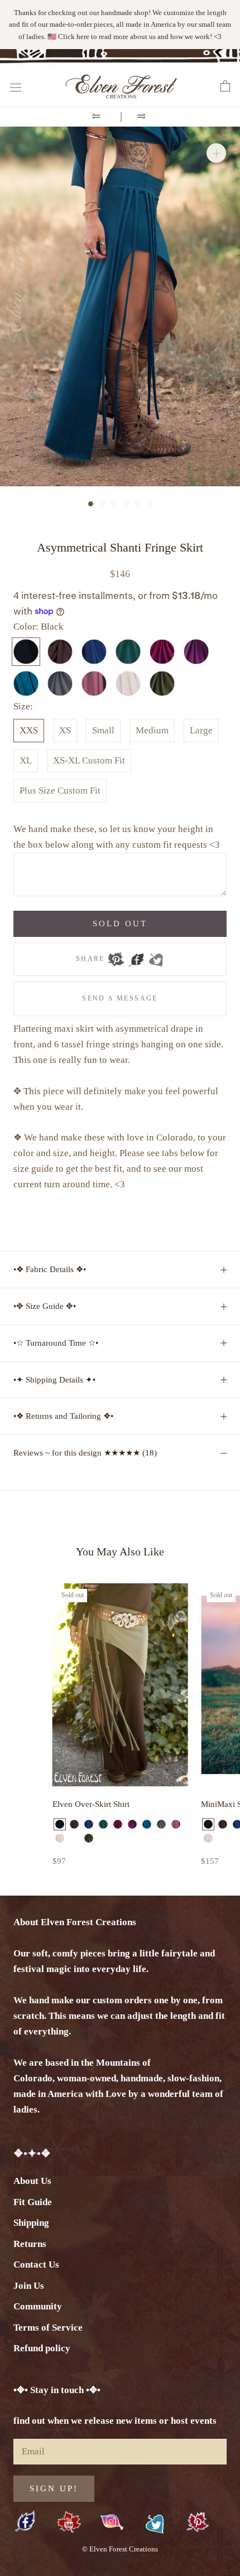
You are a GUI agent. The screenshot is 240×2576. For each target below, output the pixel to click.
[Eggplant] (132, 1824)
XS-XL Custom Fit (89, 760)
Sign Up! (54, 2488)
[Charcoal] (161, 1824)
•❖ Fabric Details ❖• (50, 1269)
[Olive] (89, 1838)
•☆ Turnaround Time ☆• (56, 1343)
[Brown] (74, 1824)
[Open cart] (225, 86)
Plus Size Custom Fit (60, 791)
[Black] (60, 1824)
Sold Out (120, 924)
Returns (30, 2244)
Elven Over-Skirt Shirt (91, 1804)
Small (103, 730)
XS (65, 730)
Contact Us (36, 2265)
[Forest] (103, 1824)
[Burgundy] (118, 1824)
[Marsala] (176, 1824)
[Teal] (147, 1824)
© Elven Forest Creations (120, 2549)
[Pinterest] (116, 956)
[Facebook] (136, 956)
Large (201, 730)
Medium (152, 730)
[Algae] (74, 1838)
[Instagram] (112, 2522)
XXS (29, 730)
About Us (32, 2181)
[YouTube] (69, 2523)
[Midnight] (89, 1824)
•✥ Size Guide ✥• (45, 1306)
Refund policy (42, 2348)
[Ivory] (60, 1838)
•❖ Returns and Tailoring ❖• (63, 1416)
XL (26, 760)
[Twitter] (156, 956)
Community (38, 2306)
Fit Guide (33, 2202)
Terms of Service (48, 2328)
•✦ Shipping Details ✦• (54, 1380)
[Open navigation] (16, 87)
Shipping (31, 2223)
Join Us (29, 2286)
